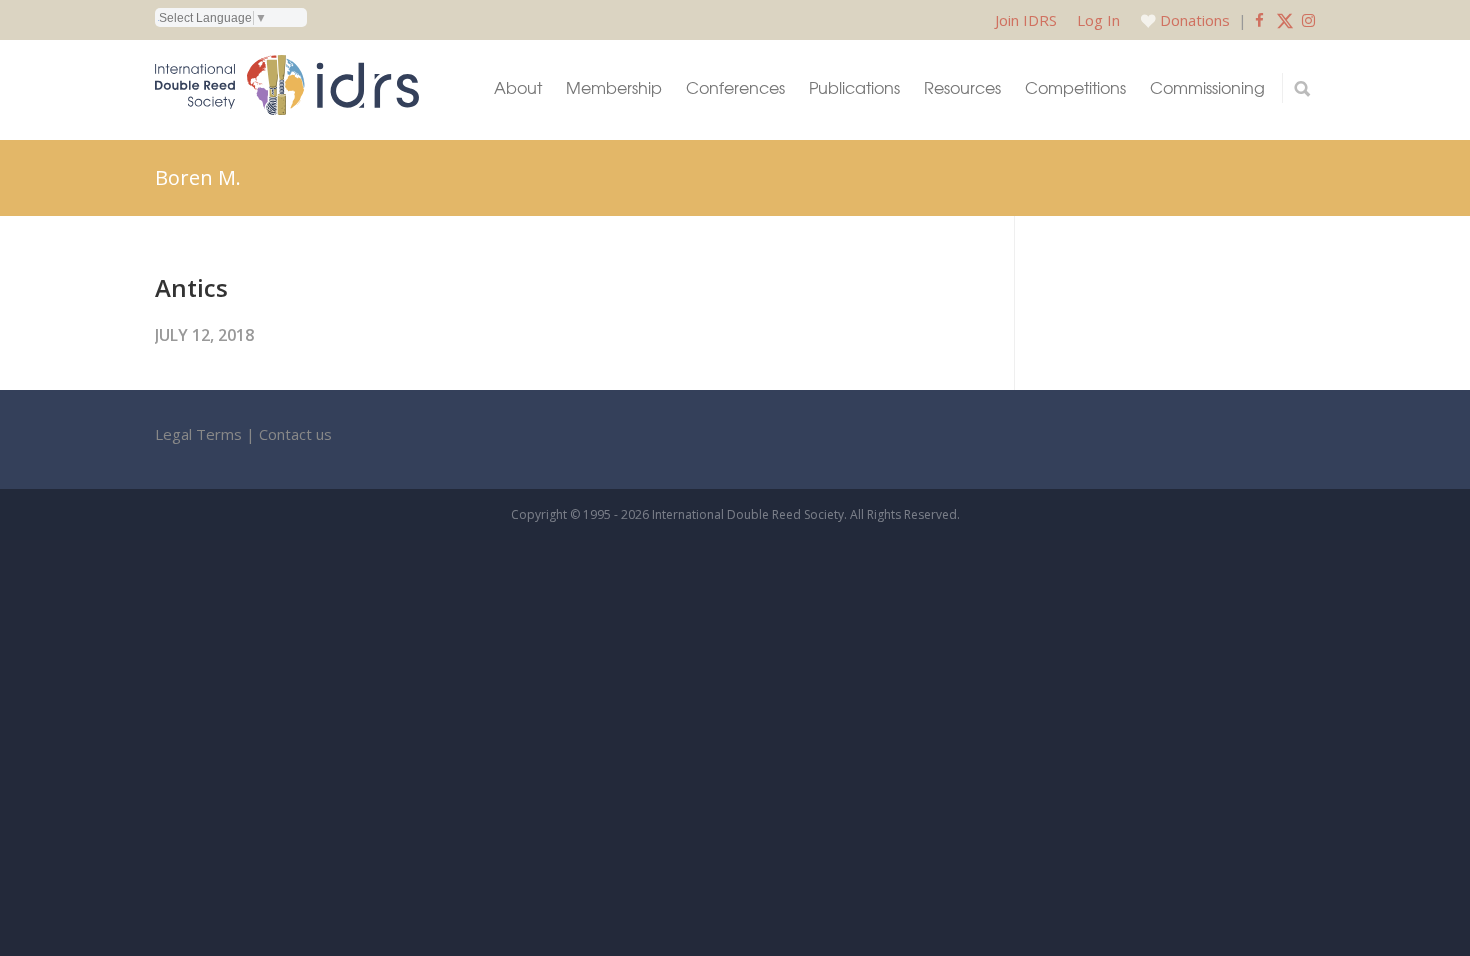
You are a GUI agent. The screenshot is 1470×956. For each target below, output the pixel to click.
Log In (1098, 20)
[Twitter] (1285, 20)
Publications (854, 87)
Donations (1195, 20)
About (518, 87)
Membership (614, 87)
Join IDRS (1026, 20)
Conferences (735, 87)
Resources (962, 87)
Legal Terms (198, 434)
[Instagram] (1308, 20)
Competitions (1075, 87)
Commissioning (1207, 87)
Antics (191, 287)
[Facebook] (1259, 20)
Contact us (295, 434)
